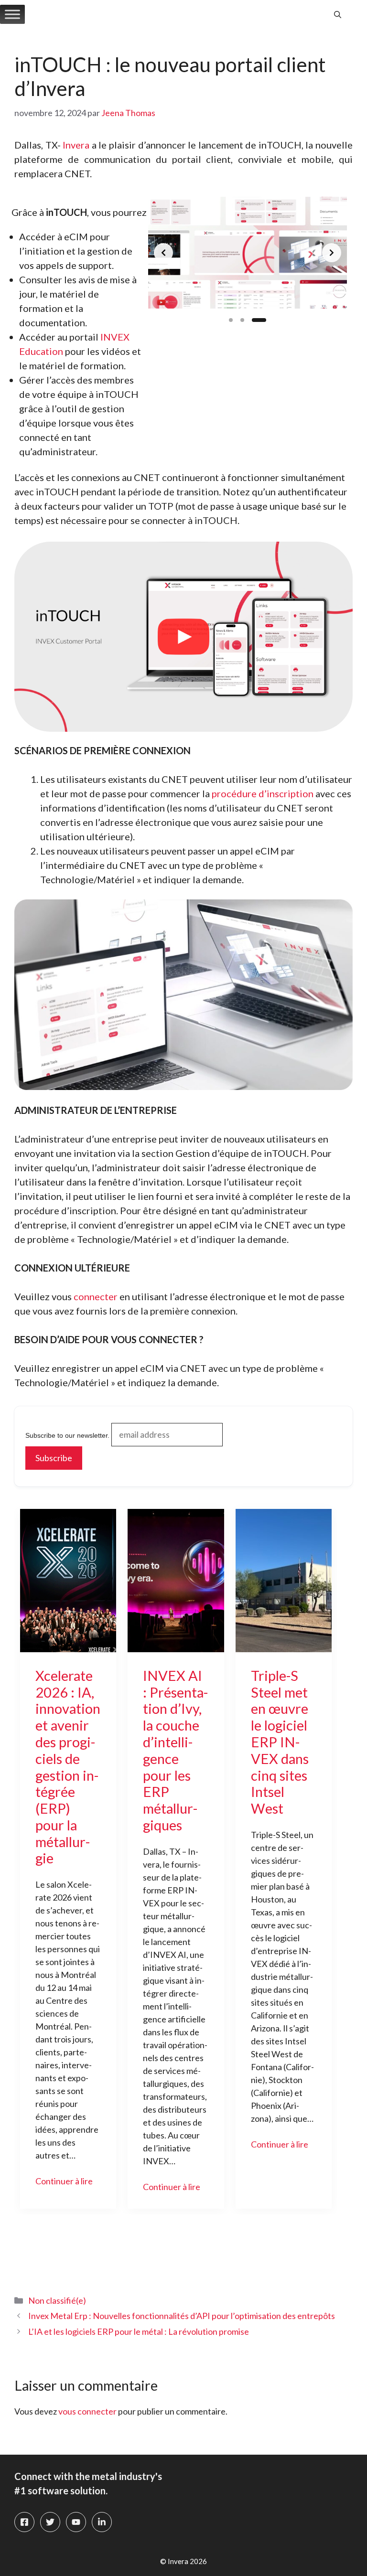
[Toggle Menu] (12, 14)
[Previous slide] (163, 253)
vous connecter (87, 2411)
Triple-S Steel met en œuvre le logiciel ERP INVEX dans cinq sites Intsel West (280, 1742)
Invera (76, 145)
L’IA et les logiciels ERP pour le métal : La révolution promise (139, 2331)
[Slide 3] (259, 320)
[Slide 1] (231, 320)
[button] (338, 14)
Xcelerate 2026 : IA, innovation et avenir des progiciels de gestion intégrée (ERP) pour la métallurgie (68, 1767)
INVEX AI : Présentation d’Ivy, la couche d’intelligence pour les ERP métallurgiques (175, 1750)
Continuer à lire (64, 2181)
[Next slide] (332, 253)
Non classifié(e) (57, 2300)
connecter (96, 1296)
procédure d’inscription (263, 793)
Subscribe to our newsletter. (67, 1435)
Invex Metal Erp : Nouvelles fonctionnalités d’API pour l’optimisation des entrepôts (182, 2316)
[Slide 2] (242, 320)
